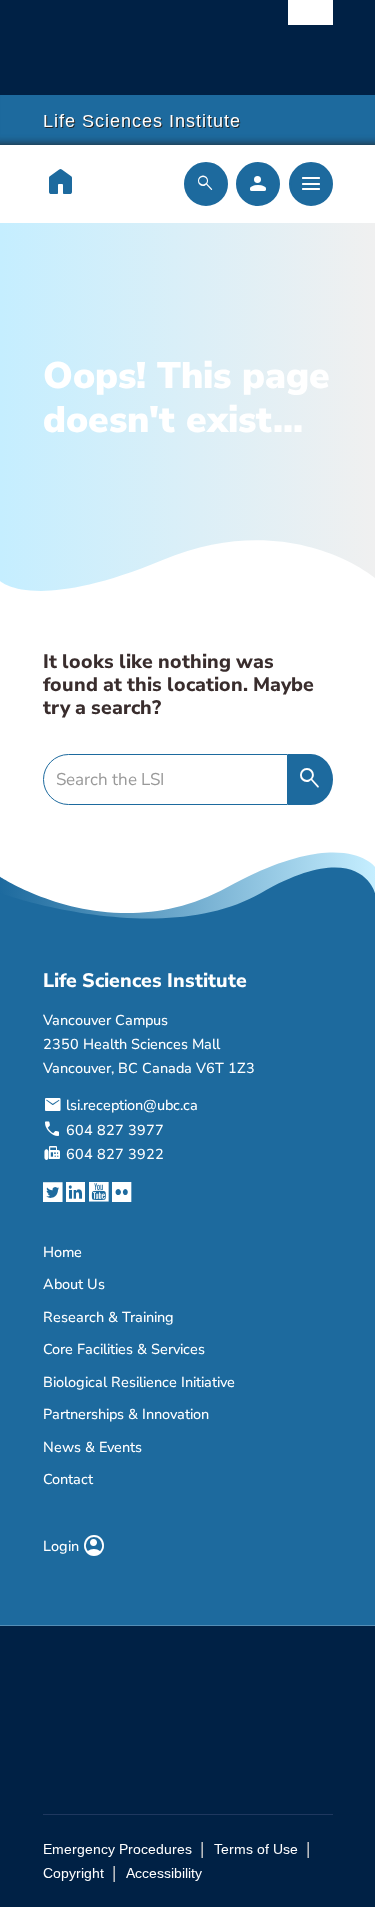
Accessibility (164, 1873)
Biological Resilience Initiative (139, 1382)
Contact (68, 1479)
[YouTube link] (98, 1192)
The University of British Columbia (144, 38)
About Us (74, 1284)
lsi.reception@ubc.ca (132, 1105)
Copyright (73, 1873)
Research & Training (108, 1317)
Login (74, 1546)
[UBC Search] (310, 22)
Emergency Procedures (117, 1849)
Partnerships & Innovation (126, 1414)
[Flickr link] (121, 1192)
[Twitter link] (52, 1192)
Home (62, 1252)
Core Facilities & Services (124, 1349)
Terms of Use (256, 1849)
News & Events (92, 1447)
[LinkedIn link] (75, 1192)
